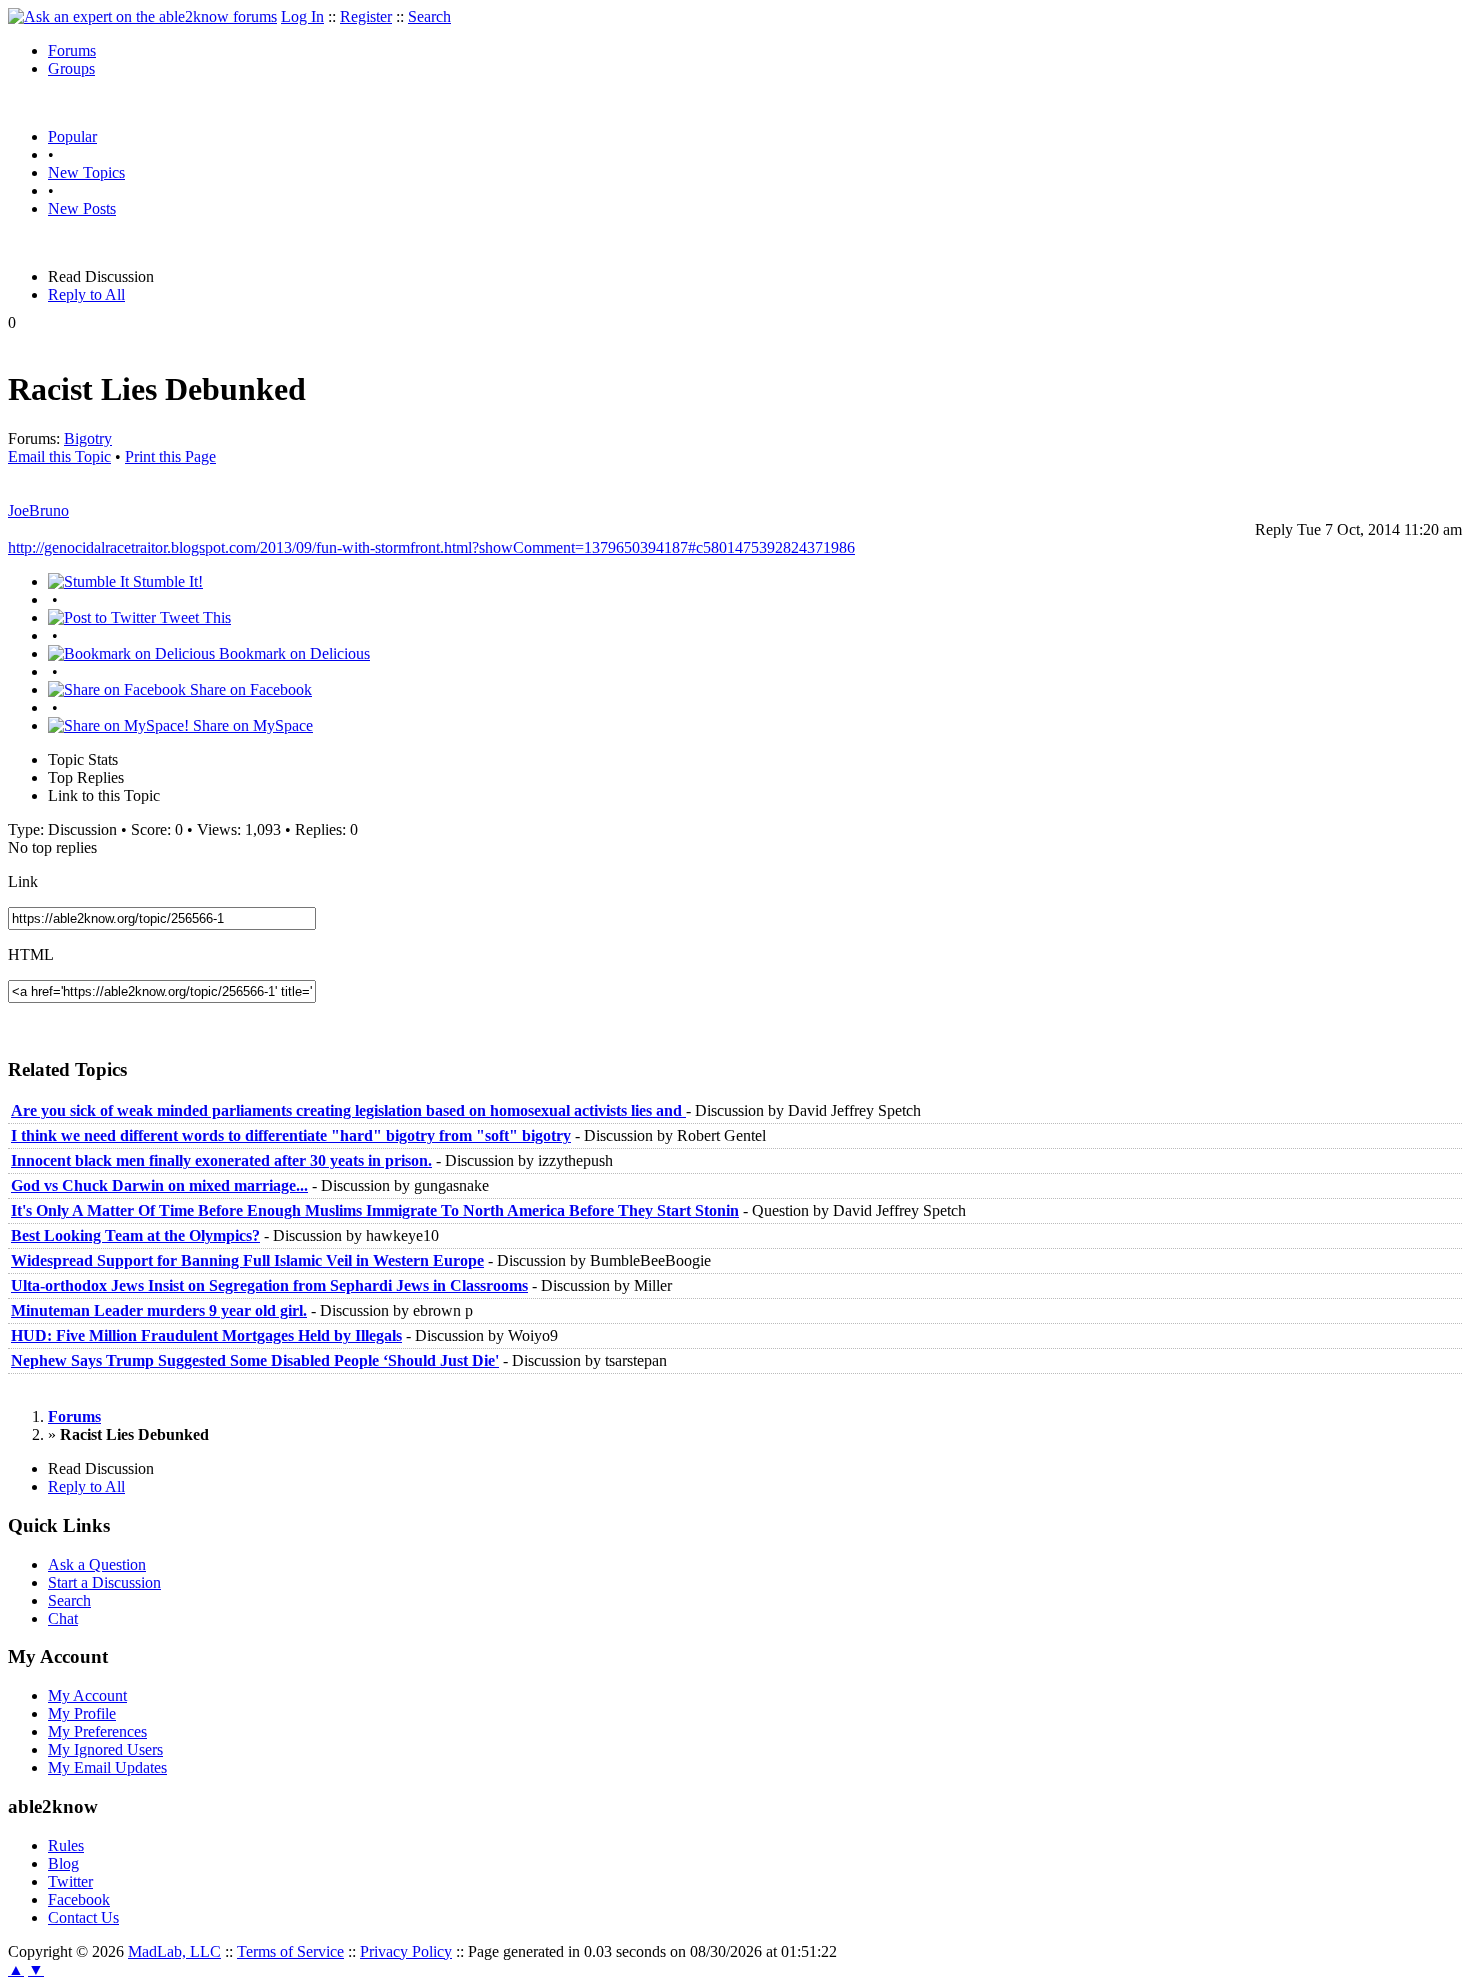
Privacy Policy (406, 1951)
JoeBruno (38, 510)
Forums (72, 50)
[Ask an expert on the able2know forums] (142, 16)
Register (366, 16)
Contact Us (83, 1917)
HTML (31, 954)
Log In (302, 16)
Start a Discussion (104, 1582)
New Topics (86, 172)
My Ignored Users (105, 1749)
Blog (63, 1863)
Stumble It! (166, 581)
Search (429, 16)
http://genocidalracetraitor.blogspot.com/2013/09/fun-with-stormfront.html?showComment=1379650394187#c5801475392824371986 (431, 547)
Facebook (79, 1899)
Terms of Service (290, 1951)
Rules (66, 1845)
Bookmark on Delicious (292, 653)
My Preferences (97, 1731)
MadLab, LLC (174, 1951)
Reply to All (86, 294)
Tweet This (193, 617)
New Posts (82, 208)
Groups (71, 68)
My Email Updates (107, 1767)
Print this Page (170, 456)
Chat (63, 1618)
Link (23, 881)
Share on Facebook (249, 689)
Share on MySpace (251, 725)
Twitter (70, 1881)
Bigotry (88, 438)
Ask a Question (97, 1564)
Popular (72, 136)
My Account (87, 1695)
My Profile (82, 1713)
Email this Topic (59, 456)
